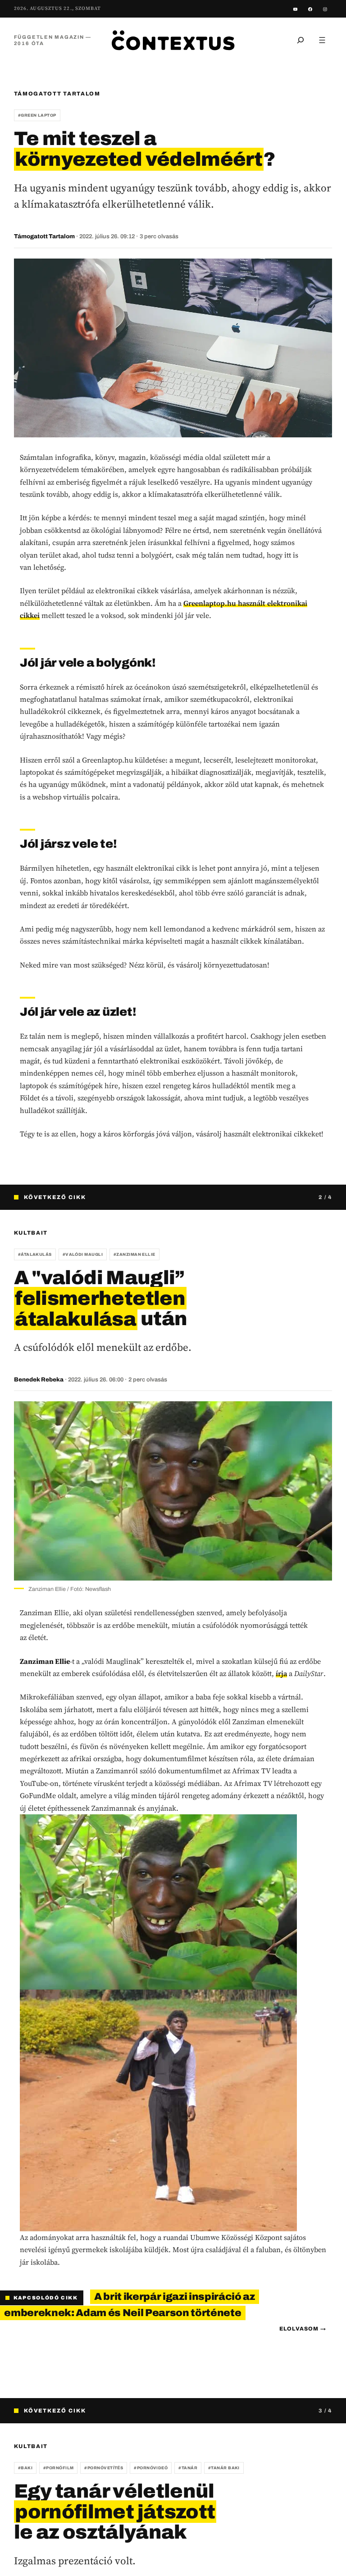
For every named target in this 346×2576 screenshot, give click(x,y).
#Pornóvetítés (104, 2468)
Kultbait (31, 1233)
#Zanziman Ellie (134, 1254)
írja (281, 1673)
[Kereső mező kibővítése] (300, 40)
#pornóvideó (151, 2468)
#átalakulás (35, 1254)
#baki (25, 2468)
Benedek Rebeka (39, 1380)
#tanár (188, 2468)
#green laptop (37, 115)
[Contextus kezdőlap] (173, 40)
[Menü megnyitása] (322, 40)
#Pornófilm (59, 2468)
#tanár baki (224, 2468)
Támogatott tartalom (57, 94)
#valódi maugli (83, 1254)
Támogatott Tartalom (44, 236)
